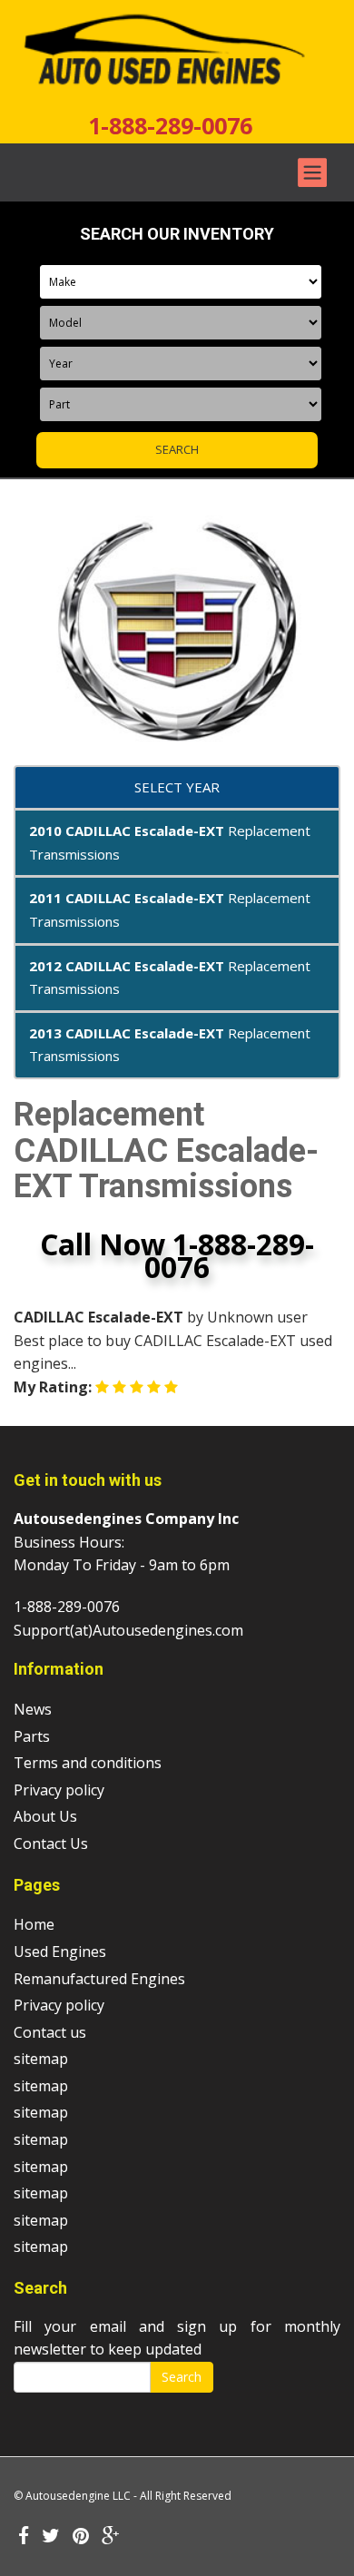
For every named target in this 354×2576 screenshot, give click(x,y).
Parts (32, 1736)
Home (34, 1924)
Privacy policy (59, 1790)
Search (182, 2377)
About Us (45, 1816)
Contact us (50, 2032)
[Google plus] (111, 2537)
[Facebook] (24, 2537)
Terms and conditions (88, 1763)
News (33, 1709)
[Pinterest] (81, 2537)
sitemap (41, 2059)
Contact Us (51, 1844)
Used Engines (60, 1952)
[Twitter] (51, 2537)
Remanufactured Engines (99, 1979)
